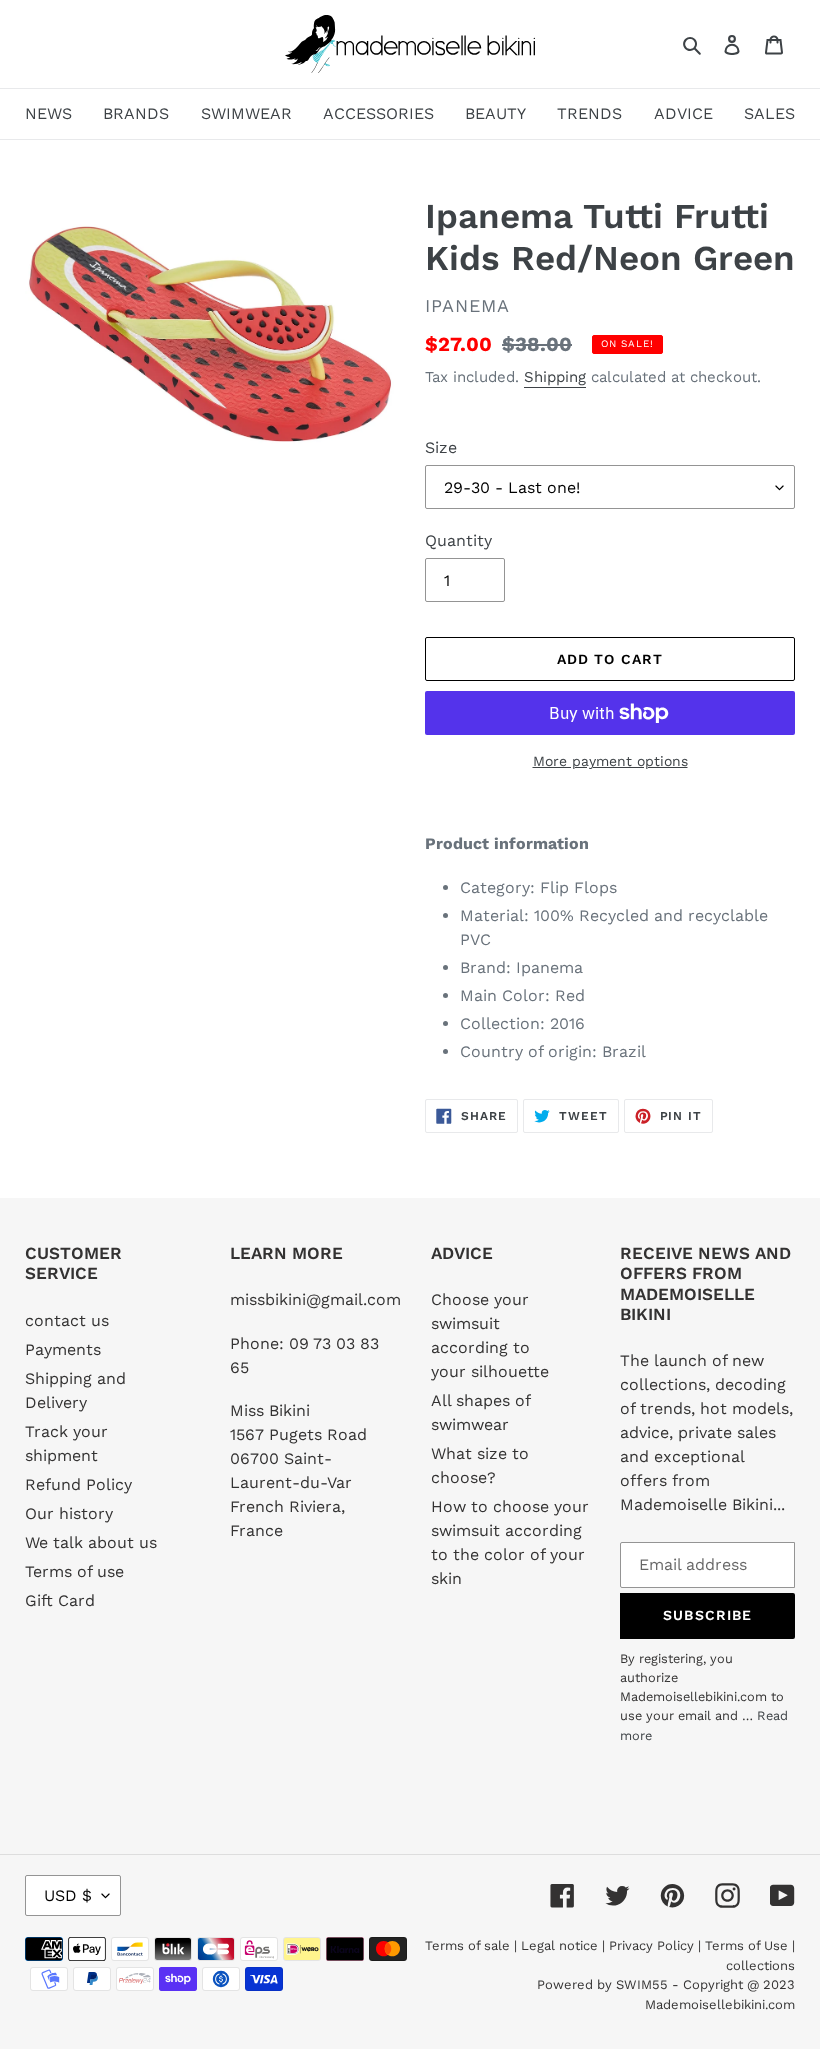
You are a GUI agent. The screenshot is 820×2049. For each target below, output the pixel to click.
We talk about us (91, 1542)
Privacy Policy (651, 1945)
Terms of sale (467, 1945)
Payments (63, 1349)
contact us (67, 1320)
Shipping (555, 377)
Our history (69, 1513)
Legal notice (559, 1945)
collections (760, 1965)
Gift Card (60, 1600)
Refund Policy (78, 1484)
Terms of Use (746, 1945)
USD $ (68, 1895)
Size (441, 447)
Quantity (458, 540)
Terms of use (74, 1571)
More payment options (610, 761)
